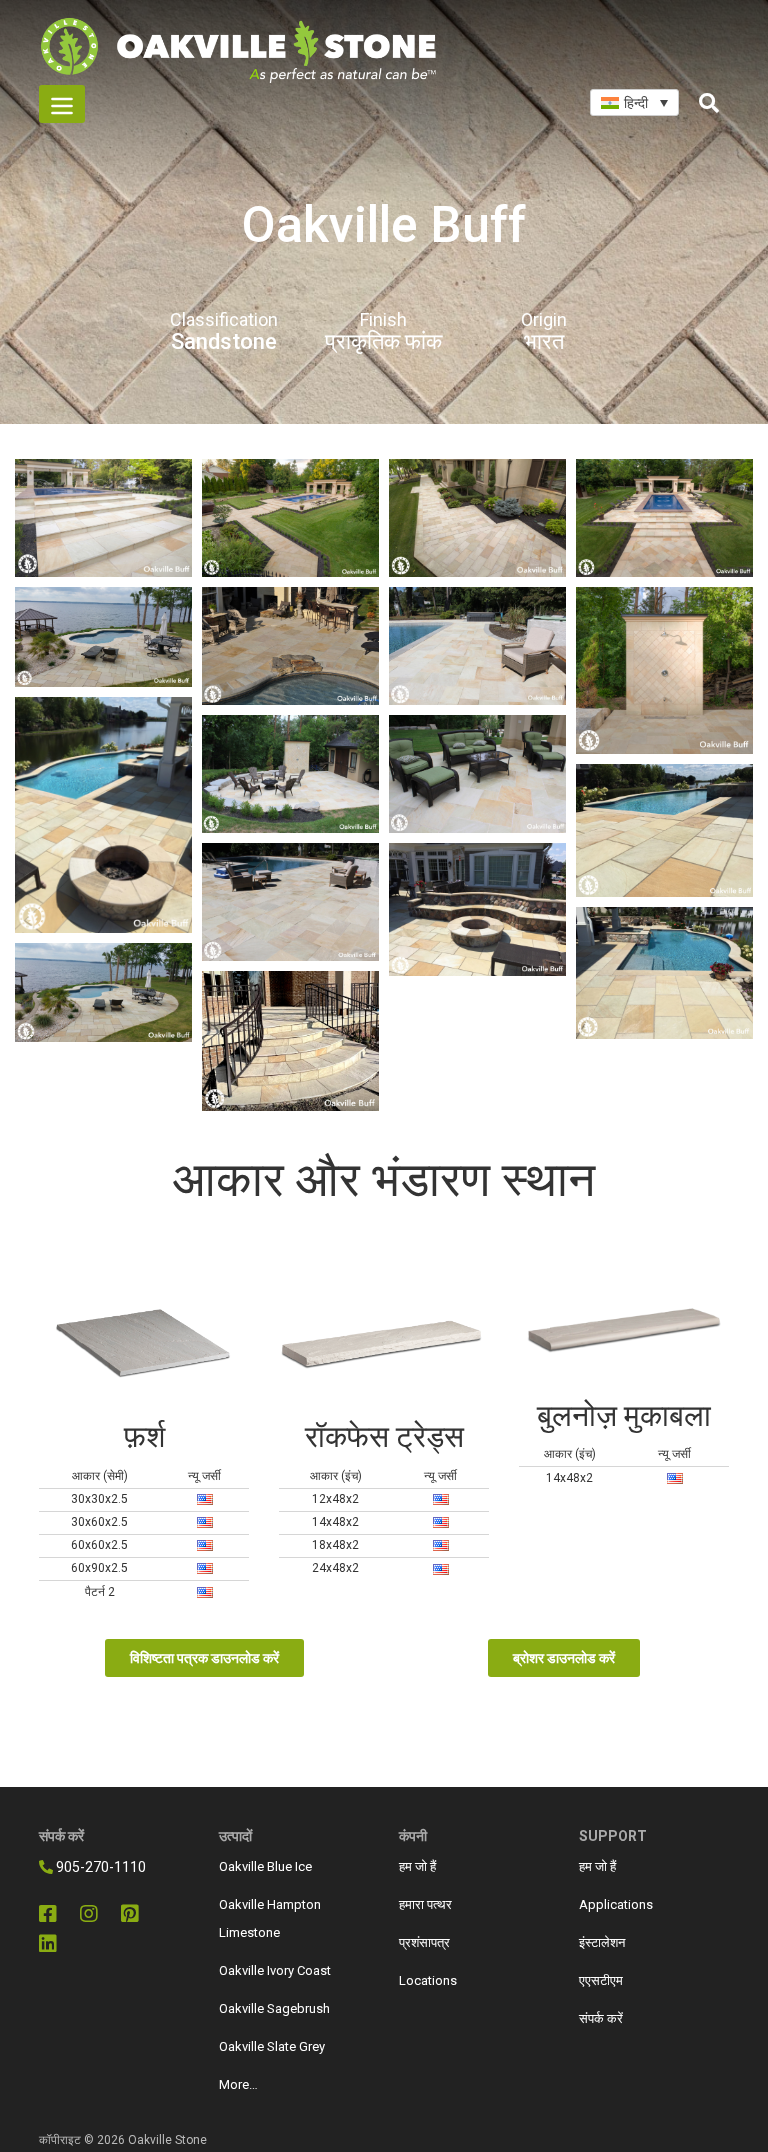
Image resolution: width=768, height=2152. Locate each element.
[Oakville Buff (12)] (103, 637)
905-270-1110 (99, 1867)
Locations (428, 1980)
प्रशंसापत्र (424, 1942)
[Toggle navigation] (62, 104)
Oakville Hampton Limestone (270, 1918)
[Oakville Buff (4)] (477, 909)
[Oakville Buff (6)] (664, 830)
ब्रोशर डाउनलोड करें (564, 1658)
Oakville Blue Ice (265, 1866)
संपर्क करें (601, 2018)
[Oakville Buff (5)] (103, 815)
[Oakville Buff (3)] (664, 973)
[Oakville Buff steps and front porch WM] (290, 1041)
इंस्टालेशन (602, 1942)
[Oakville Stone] (103, 518)
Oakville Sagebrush (274, 2008)
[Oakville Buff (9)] (290, 902)
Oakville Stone (167, 2140)
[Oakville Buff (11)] (290, 646)
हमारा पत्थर (425, 1904)
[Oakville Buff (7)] (477, 774)
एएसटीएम (601, 1980)
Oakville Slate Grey (272, 2046)
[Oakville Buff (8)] (290, 774)
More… (238, 2084)
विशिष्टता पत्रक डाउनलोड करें (204, 1658)
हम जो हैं (417, 1866)
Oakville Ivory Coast (275, 1970)
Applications (616, 1904)
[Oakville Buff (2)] (103, 993)
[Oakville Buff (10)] (477, 646)
